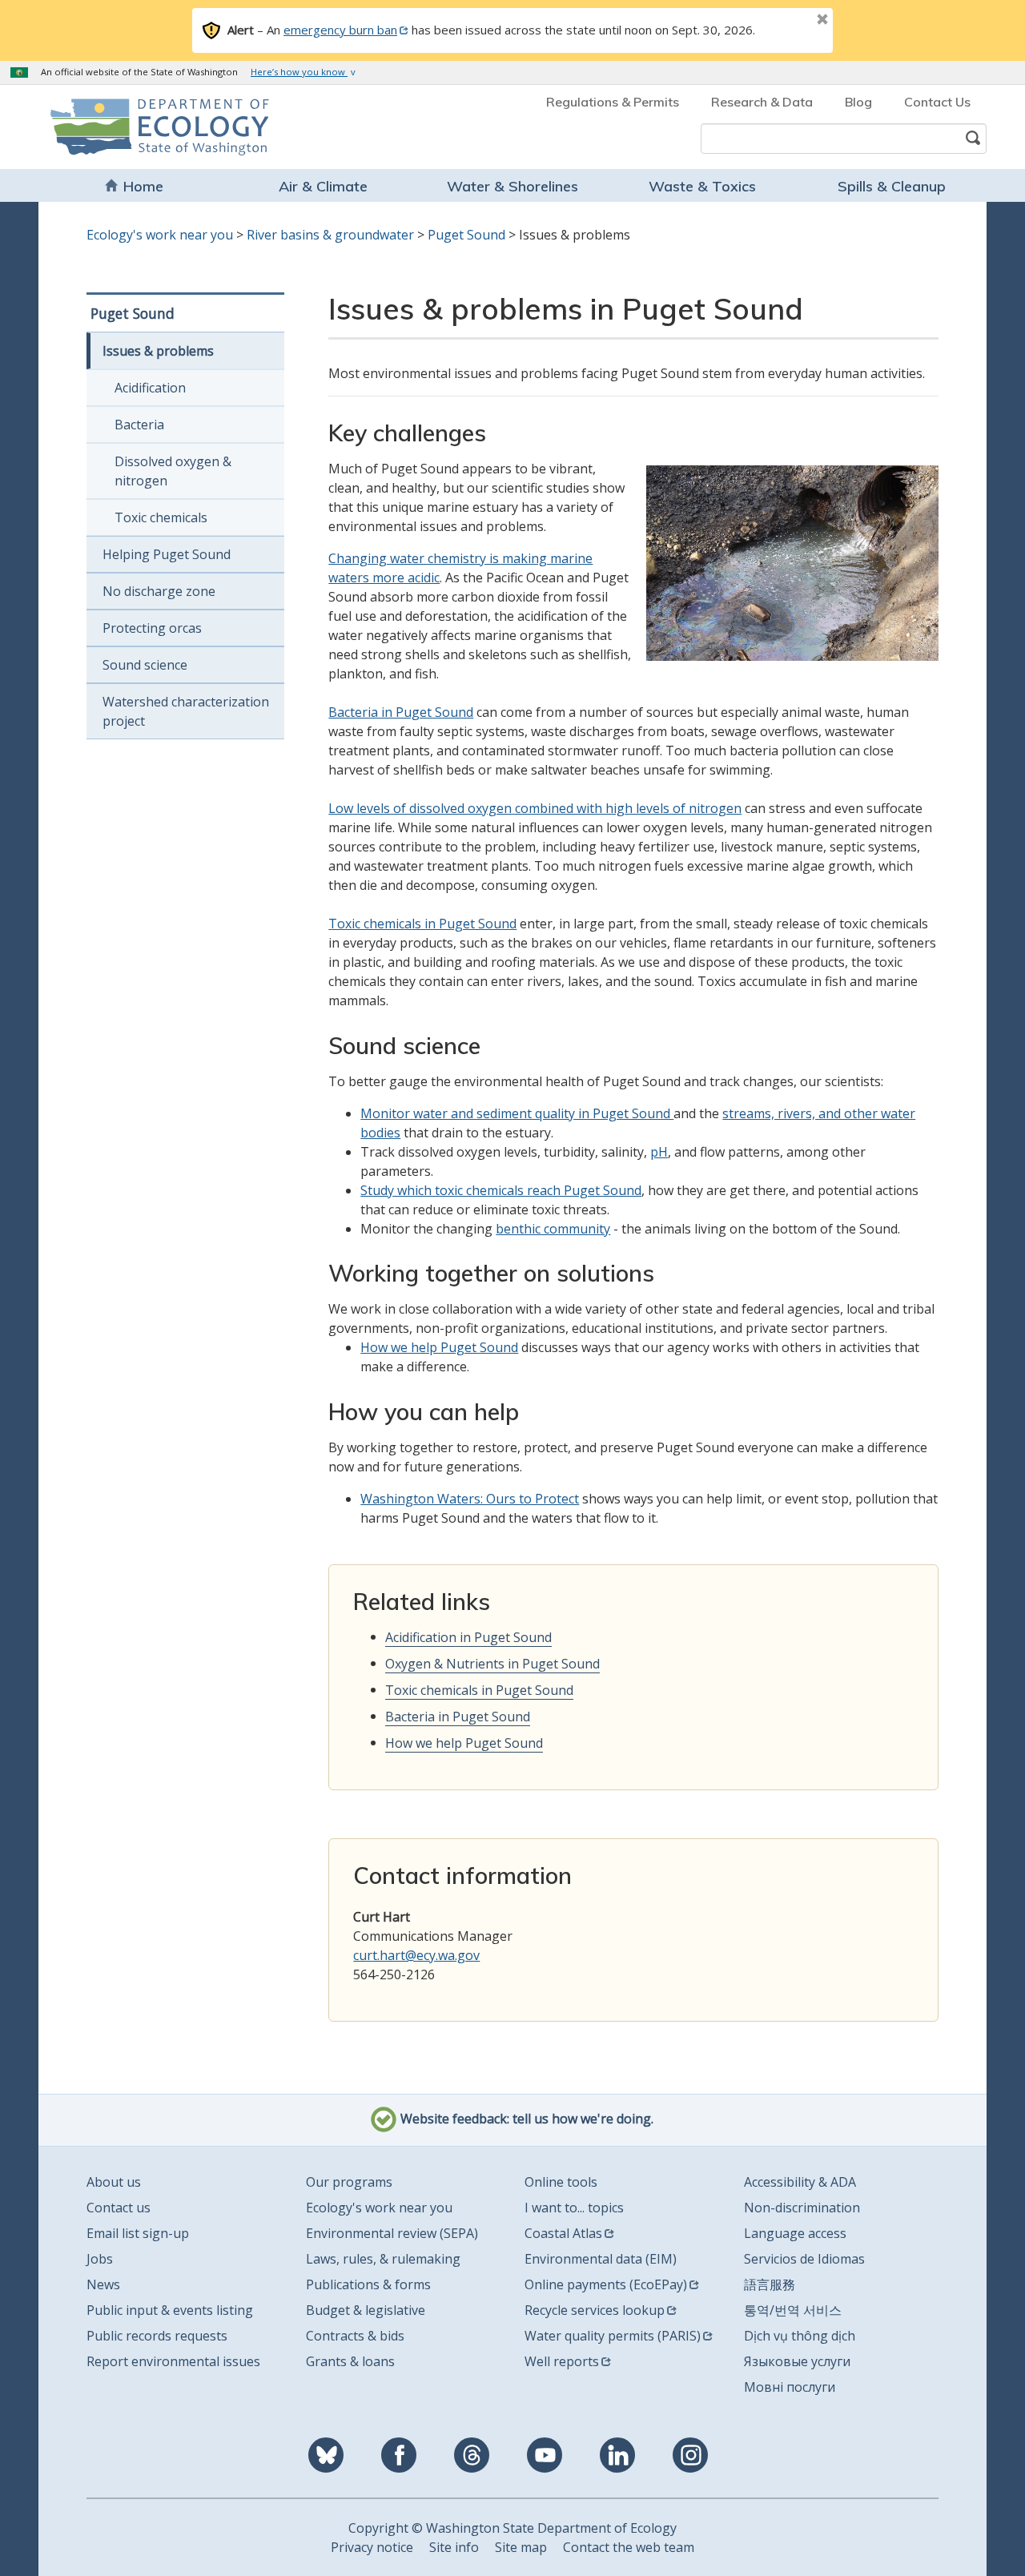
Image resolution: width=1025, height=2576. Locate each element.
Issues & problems (158, 351)
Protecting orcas (152, 628)
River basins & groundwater (330, 235)
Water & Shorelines (512, 186)
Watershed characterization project (186, 711)
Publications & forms (368, 2284)
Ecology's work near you (160, 235)
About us (114, 2182)
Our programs (349, 2182)
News (103, 2284)
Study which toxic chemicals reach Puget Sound (501, 1190)
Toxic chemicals (161, 517)
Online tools (561, 2182)
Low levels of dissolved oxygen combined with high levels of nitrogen (535, 808)
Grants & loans (350, 2361)
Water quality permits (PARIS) (613, 2336)
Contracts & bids (355, 2336)
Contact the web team (629, 2547)
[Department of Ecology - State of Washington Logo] (142, 127)
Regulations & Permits (613, 102)
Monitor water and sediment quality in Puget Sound (517, 1113)
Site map (521, 2547)
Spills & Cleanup (892, 186)
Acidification (150, 388)
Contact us (119, 2208)
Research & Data (762, 102)
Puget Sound (466, 235)
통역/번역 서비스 (793, 2310)
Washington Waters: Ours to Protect (470, 1499)
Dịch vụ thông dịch (800, 2336)
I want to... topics (574, 2208)
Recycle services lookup (595, 2310)
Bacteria (139, 425)
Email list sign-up (138, 2233)
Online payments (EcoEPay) (606, 2284)
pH (659, 1152)
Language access (795, 2233)
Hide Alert (786, 21)
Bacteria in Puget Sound (401, 712)
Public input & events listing (170, 2310)
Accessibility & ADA (800, 2182)
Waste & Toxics (702, 186)
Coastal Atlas (563, 2233)
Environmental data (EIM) (601, 2259)
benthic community (553, 1229)
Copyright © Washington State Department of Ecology (512, 2528)
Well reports (562, 2361)
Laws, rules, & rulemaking (383, 2259)
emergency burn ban (340, 30)
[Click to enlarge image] (792, 563)
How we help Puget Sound (439, 1347)
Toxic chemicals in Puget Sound (422, 924)
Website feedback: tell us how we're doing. (525, 2119)
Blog (858, 102)
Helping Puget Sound (167, 554)
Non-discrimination (802, 2208)
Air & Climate (323, 186)
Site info (454, 2547)
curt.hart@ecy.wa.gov (416, 1955)
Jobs (100, 2259)
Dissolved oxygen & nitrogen (173, 471)
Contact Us (937, 102)
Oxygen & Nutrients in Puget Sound (492, 1664)
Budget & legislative (366, 2310)
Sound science (145, 665)
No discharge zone (159, 591)
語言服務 (770, 2284)
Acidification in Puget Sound (468, 1637)
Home (143, 186)
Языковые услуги (797, 2361)
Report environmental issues (173, 2361)
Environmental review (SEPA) (392, 2233)
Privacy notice (372, 2547)
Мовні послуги (790, 2387)
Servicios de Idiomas (804, 2259)
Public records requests (157, 2336)
